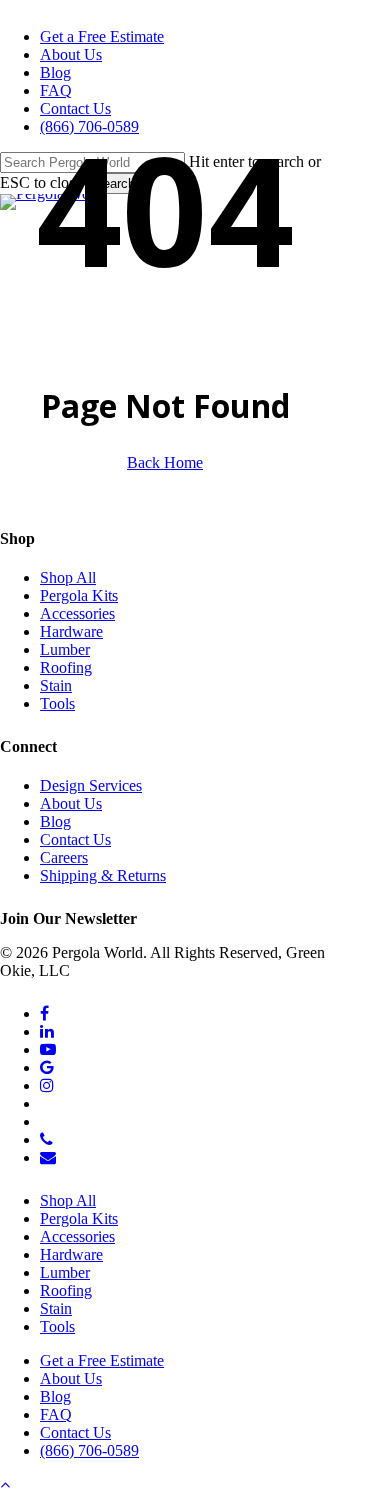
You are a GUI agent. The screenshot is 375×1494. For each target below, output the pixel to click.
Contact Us (75, 839)
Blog (55, 821)
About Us (71, 803)
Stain (56, 685)
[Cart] (372, 115)
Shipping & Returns (103, 875)
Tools (57, 703)
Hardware (71, 631)
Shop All (68, 577)
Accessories (77, 613)
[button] (5, 1484)
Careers (64, 857)
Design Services (91, 785)
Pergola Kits (79, 595)
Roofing (66, 667)
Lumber (65, 649)
